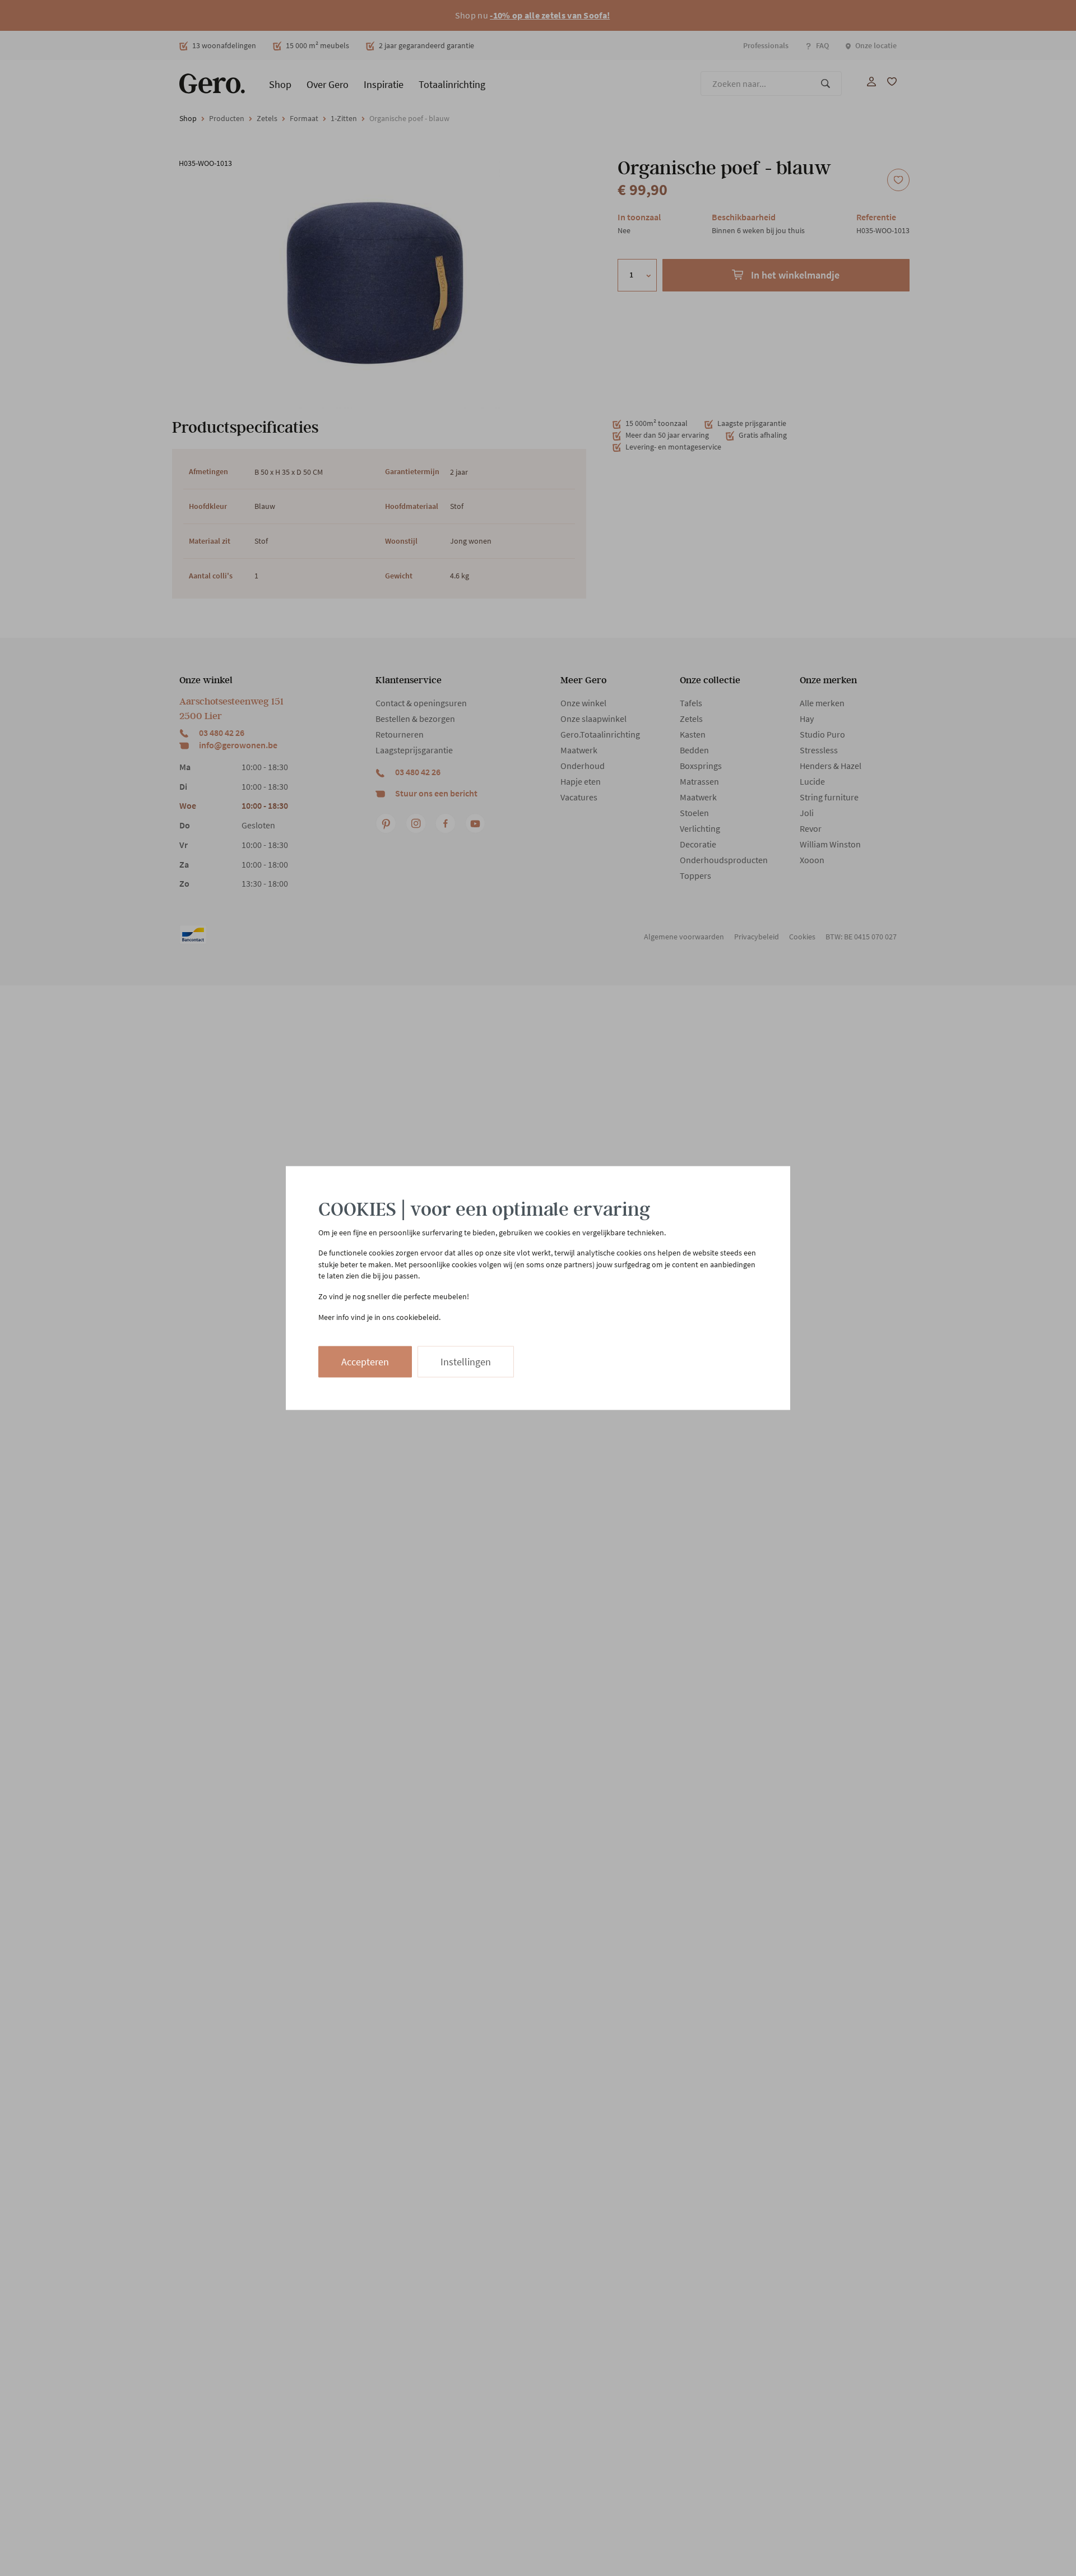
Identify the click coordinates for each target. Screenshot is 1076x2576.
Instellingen (466, 1362)
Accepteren (365, 1362)
